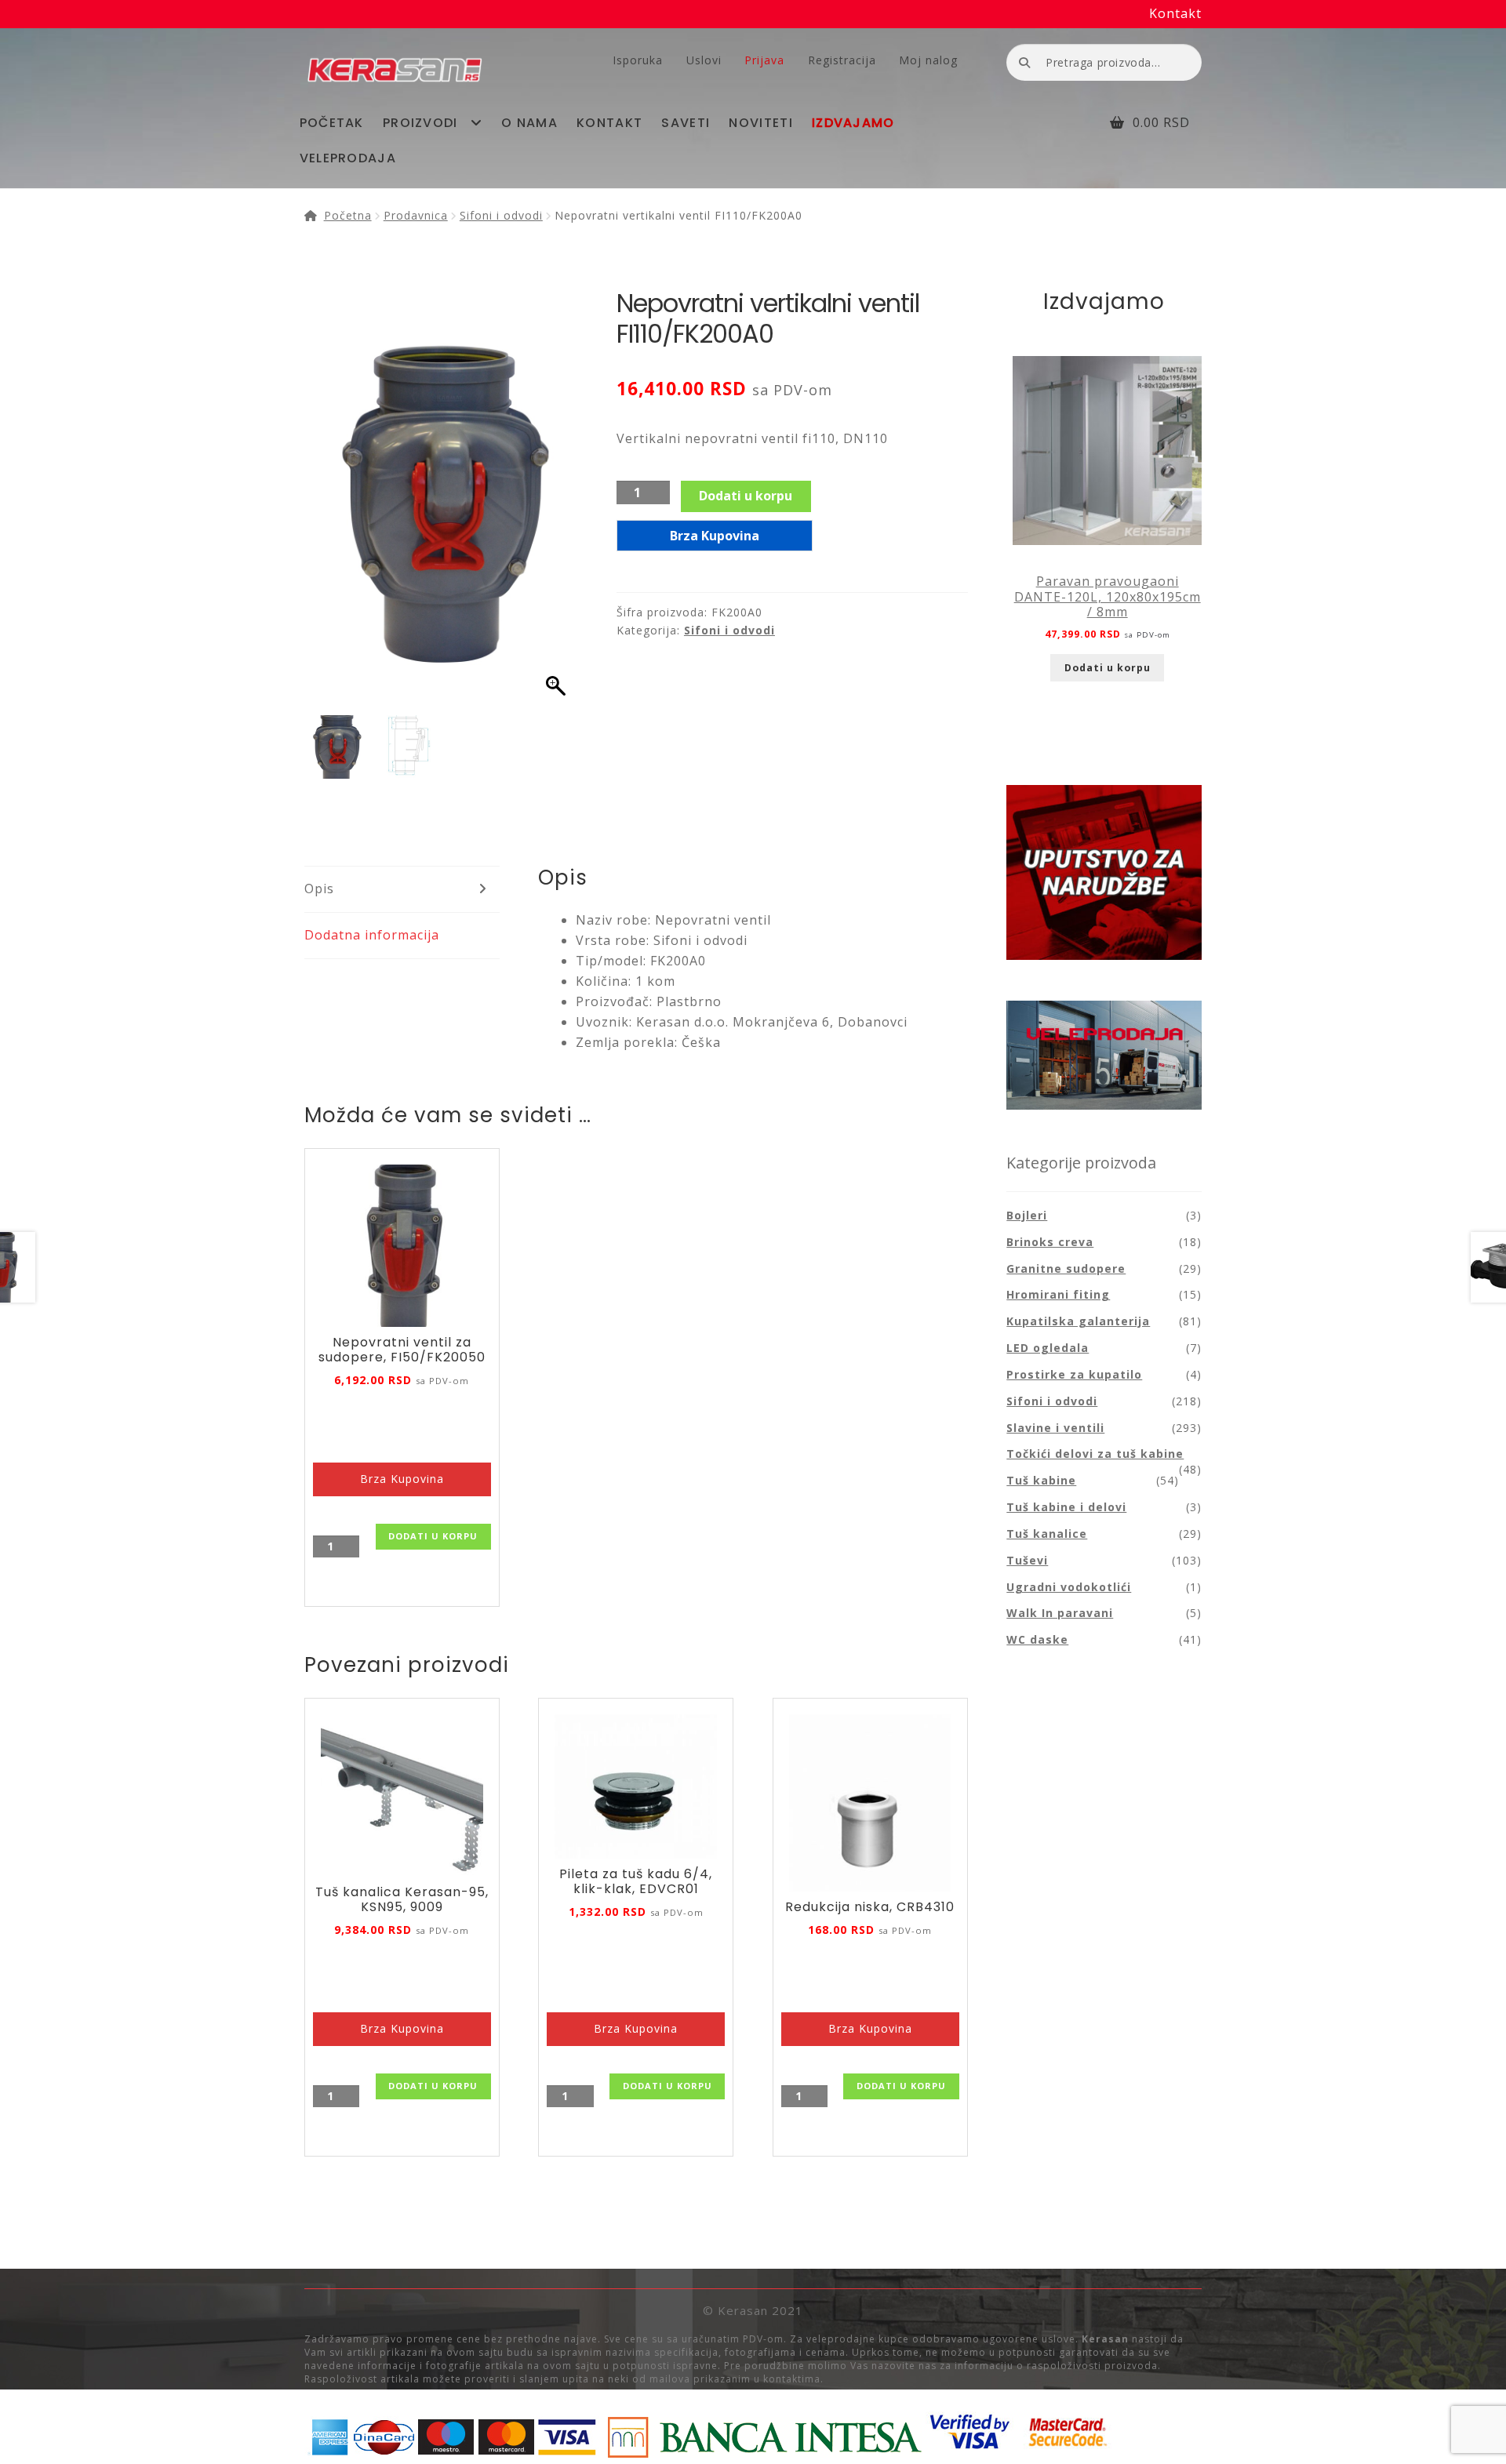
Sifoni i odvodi (501, 215)
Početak (332, 123)
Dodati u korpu (746, 496)
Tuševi (1027, 1560)
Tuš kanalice (1047, 1534)
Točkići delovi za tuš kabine (1095, 1454)
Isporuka (638, 60)
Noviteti (760, 123)
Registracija (842, 60)
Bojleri (1027, 1215)
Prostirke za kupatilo (1074, 1374)
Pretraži (1024, 62)
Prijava (764, 60)
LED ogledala (1048, 1348)
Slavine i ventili (1055, 1428)
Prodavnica (416, 215)
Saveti (686, 123)
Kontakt (1175, 13)
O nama (529, 123)
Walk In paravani (1060, 1613)
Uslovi (704, 60)
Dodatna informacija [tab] (372, 935)
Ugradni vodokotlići (1069, 1587)
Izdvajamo (853, 123)
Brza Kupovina (715, 536)
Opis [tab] (319, 889)
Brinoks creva (1050, 1242)
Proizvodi (420, 123)
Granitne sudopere (1066, 1268)
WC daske (1037, 1639)
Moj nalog (928, 60)
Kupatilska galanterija (1078, 1321)
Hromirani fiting (1058, 1294)
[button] (558, 506)
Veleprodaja (348, 158)
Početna (348, 215)
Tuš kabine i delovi (1066, 1507)
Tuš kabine (1041, 1480)
